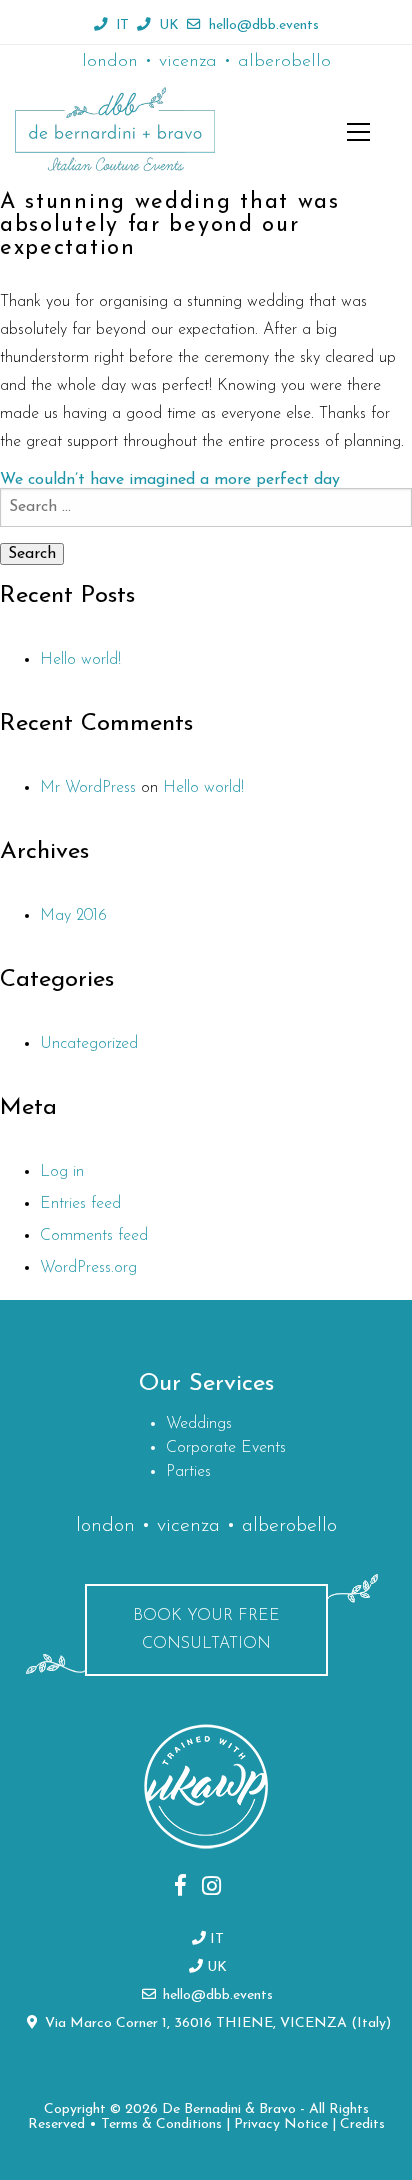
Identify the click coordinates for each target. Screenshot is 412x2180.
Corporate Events (226, 1448)
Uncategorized (89, 1044)
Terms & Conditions (161, 2124)
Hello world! (80, 660)
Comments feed (94, 1236)
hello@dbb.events (264, 25)
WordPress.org (88, 1268)
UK (169, 25)
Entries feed (80, 1204)
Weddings (199, 1424)
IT (122, 25)
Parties (188, 1472)
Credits (362, 2124)
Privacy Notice (281, 2124)
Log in (62, 1172)
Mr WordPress (88, 788)
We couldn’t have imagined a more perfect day (170, 480)
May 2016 (73, 916)
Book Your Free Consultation (206, 1630)
